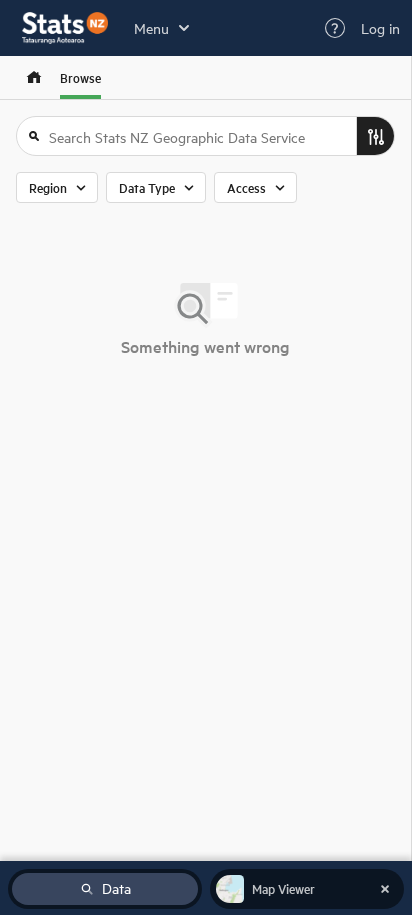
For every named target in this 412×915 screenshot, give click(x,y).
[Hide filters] (375, 136)
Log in (380, 28)
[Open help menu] (335, 28)
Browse (80, 77)
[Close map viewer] (385, 889)
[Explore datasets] (34, 77)
